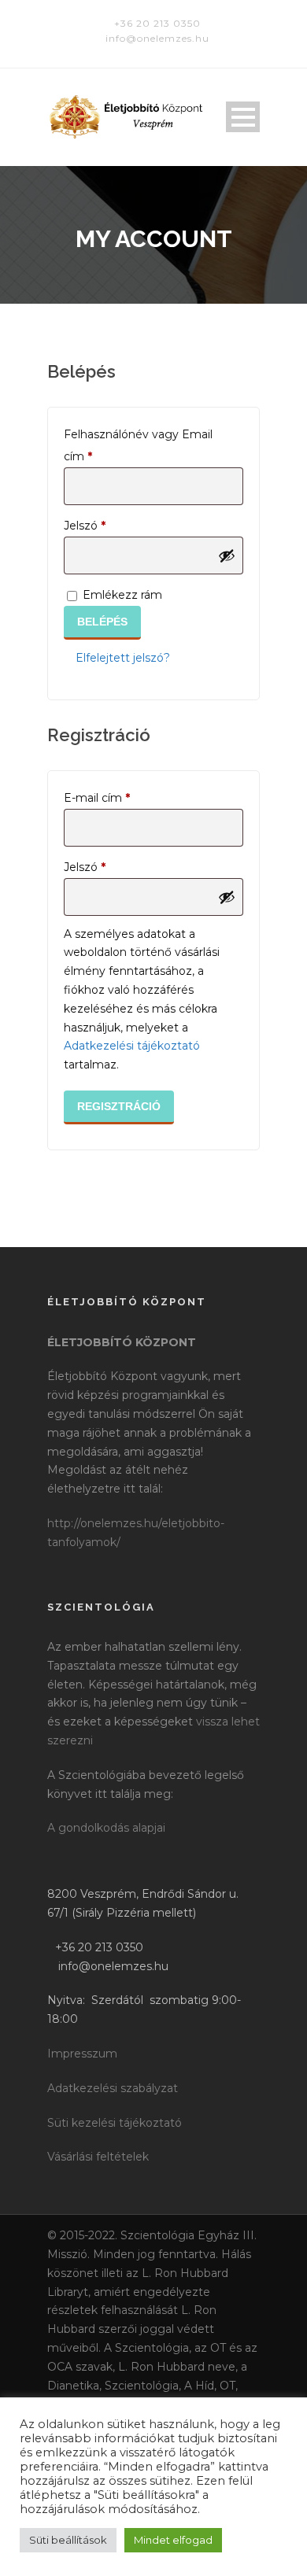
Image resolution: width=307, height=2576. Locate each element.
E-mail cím (121, 797)
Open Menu (243, 117)
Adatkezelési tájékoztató (132, 1046)
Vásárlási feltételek (98, 2157)
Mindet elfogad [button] (173, 2540)
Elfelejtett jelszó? (123, 658)
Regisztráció (119, 1106)
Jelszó (109, 525)
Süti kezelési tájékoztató (115, 2123)
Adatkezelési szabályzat (113, 2088)
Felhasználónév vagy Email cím (138, 445)
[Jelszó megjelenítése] (227, 555)
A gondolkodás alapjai (106, 1828)
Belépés (102, 622)
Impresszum (82, 2054)
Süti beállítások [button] (68, 2540)
